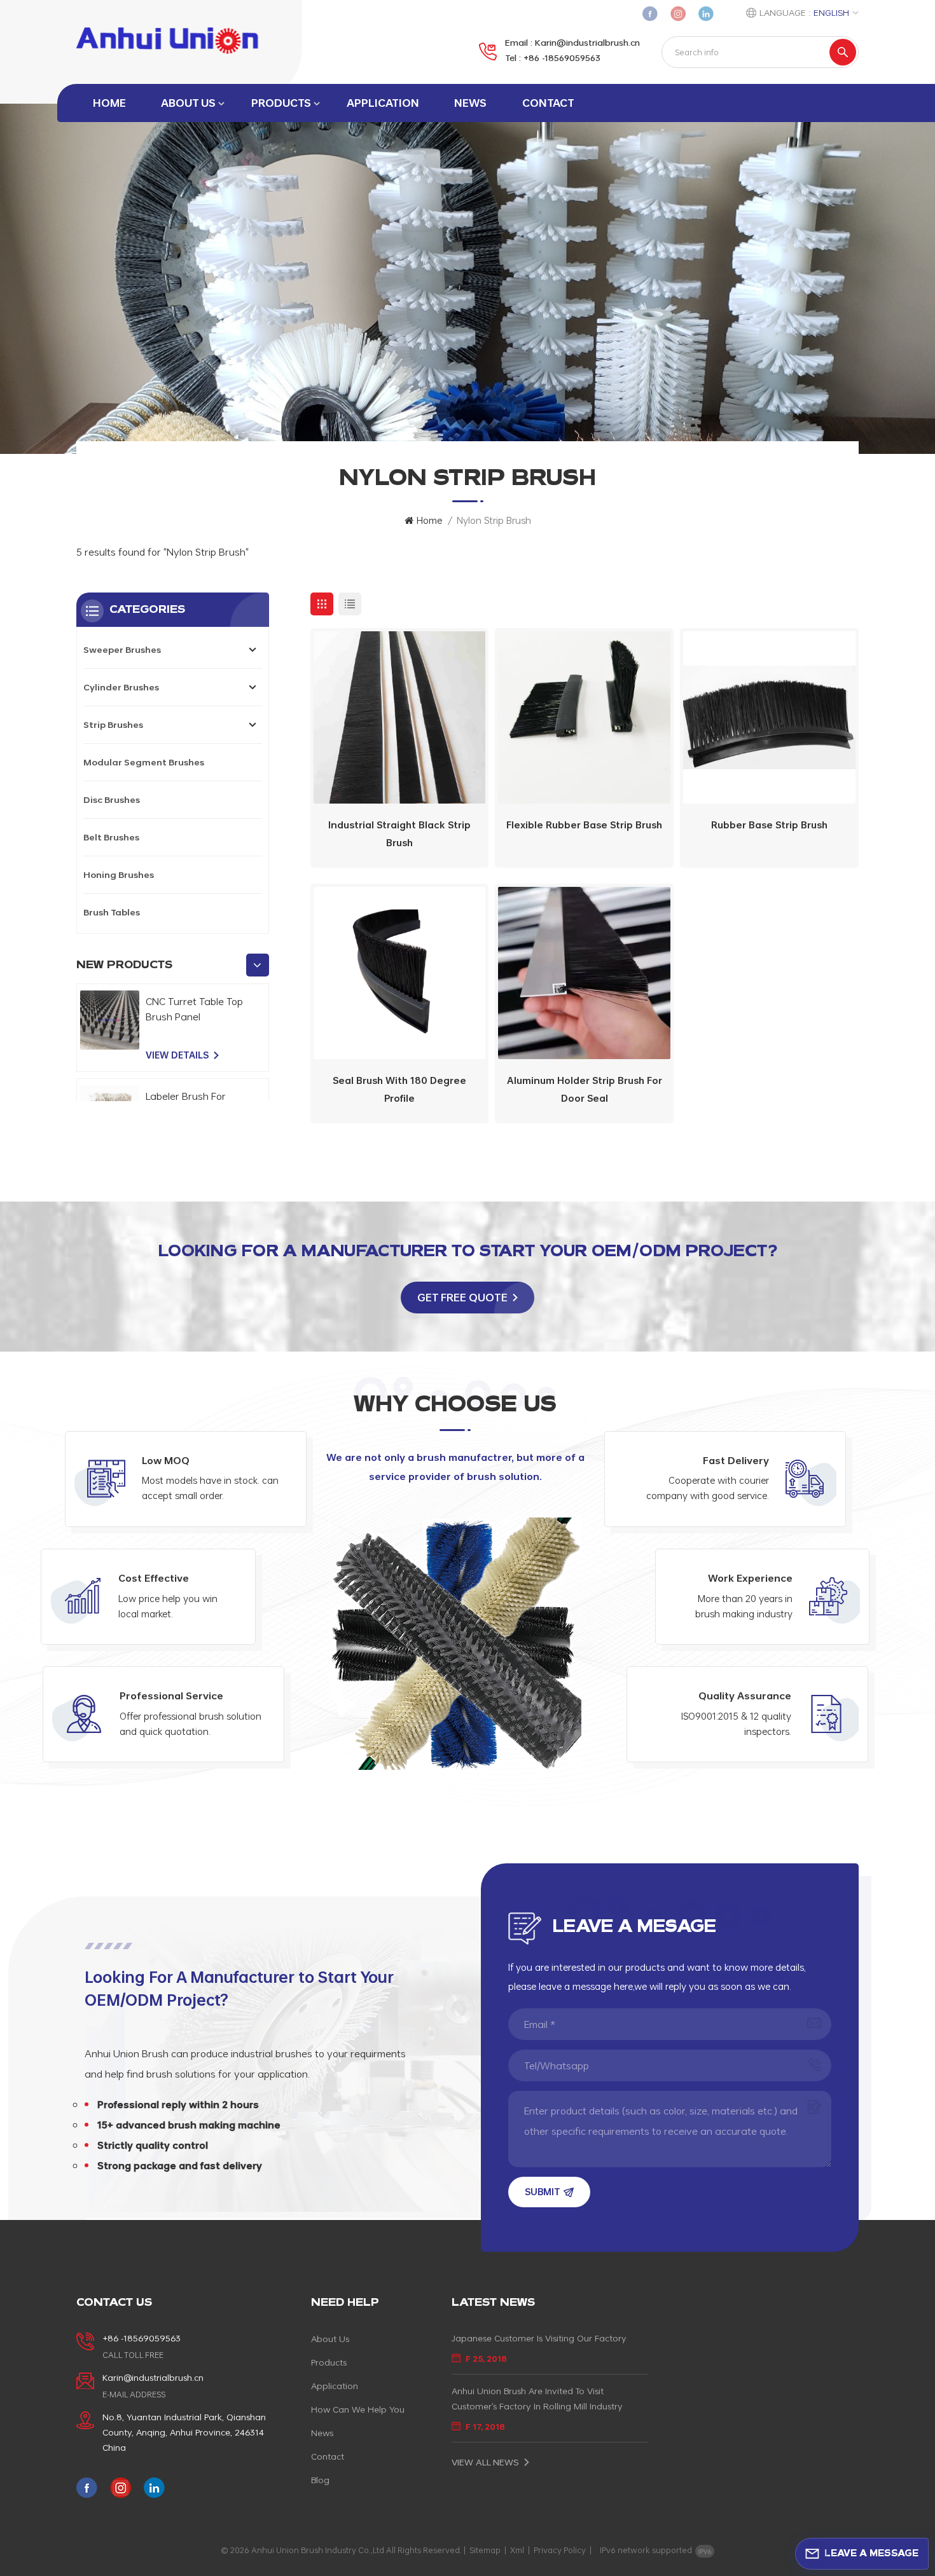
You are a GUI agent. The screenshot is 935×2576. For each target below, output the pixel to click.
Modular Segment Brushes (144, 762)
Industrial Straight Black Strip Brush (399, 834)
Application (383, 103)
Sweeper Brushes (122, 649)
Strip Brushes (113, 724)
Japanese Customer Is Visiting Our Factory (539, 2338)
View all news (485, 2462)
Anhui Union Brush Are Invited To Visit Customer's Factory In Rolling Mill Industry (537, 2398)
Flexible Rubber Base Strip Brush (584, 825)
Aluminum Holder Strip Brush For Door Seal (585, 1089)
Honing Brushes (119, 874)
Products (281, 103)
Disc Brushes (112, 799)
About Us (188, 103)
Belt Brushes (111, 837)
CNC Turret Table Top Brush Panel (194, 1009)
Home (109, 103)
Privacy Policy (560, 2550)
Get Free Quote (462, 1297)
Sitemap (485, 2550)
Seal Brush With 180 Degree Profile (399, 1089)
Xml (517, 2550)
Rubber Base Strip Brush (769, 825)
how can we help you (358, 2409)
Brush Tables (112, 912)
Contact (548, 103)
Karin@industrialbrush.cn (587, 42)
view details (177, 1055)
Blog (320, 2480)
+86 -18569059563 (562, 58)
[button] (258, 965)
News (470, 103)
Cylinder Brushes (121, 687)
